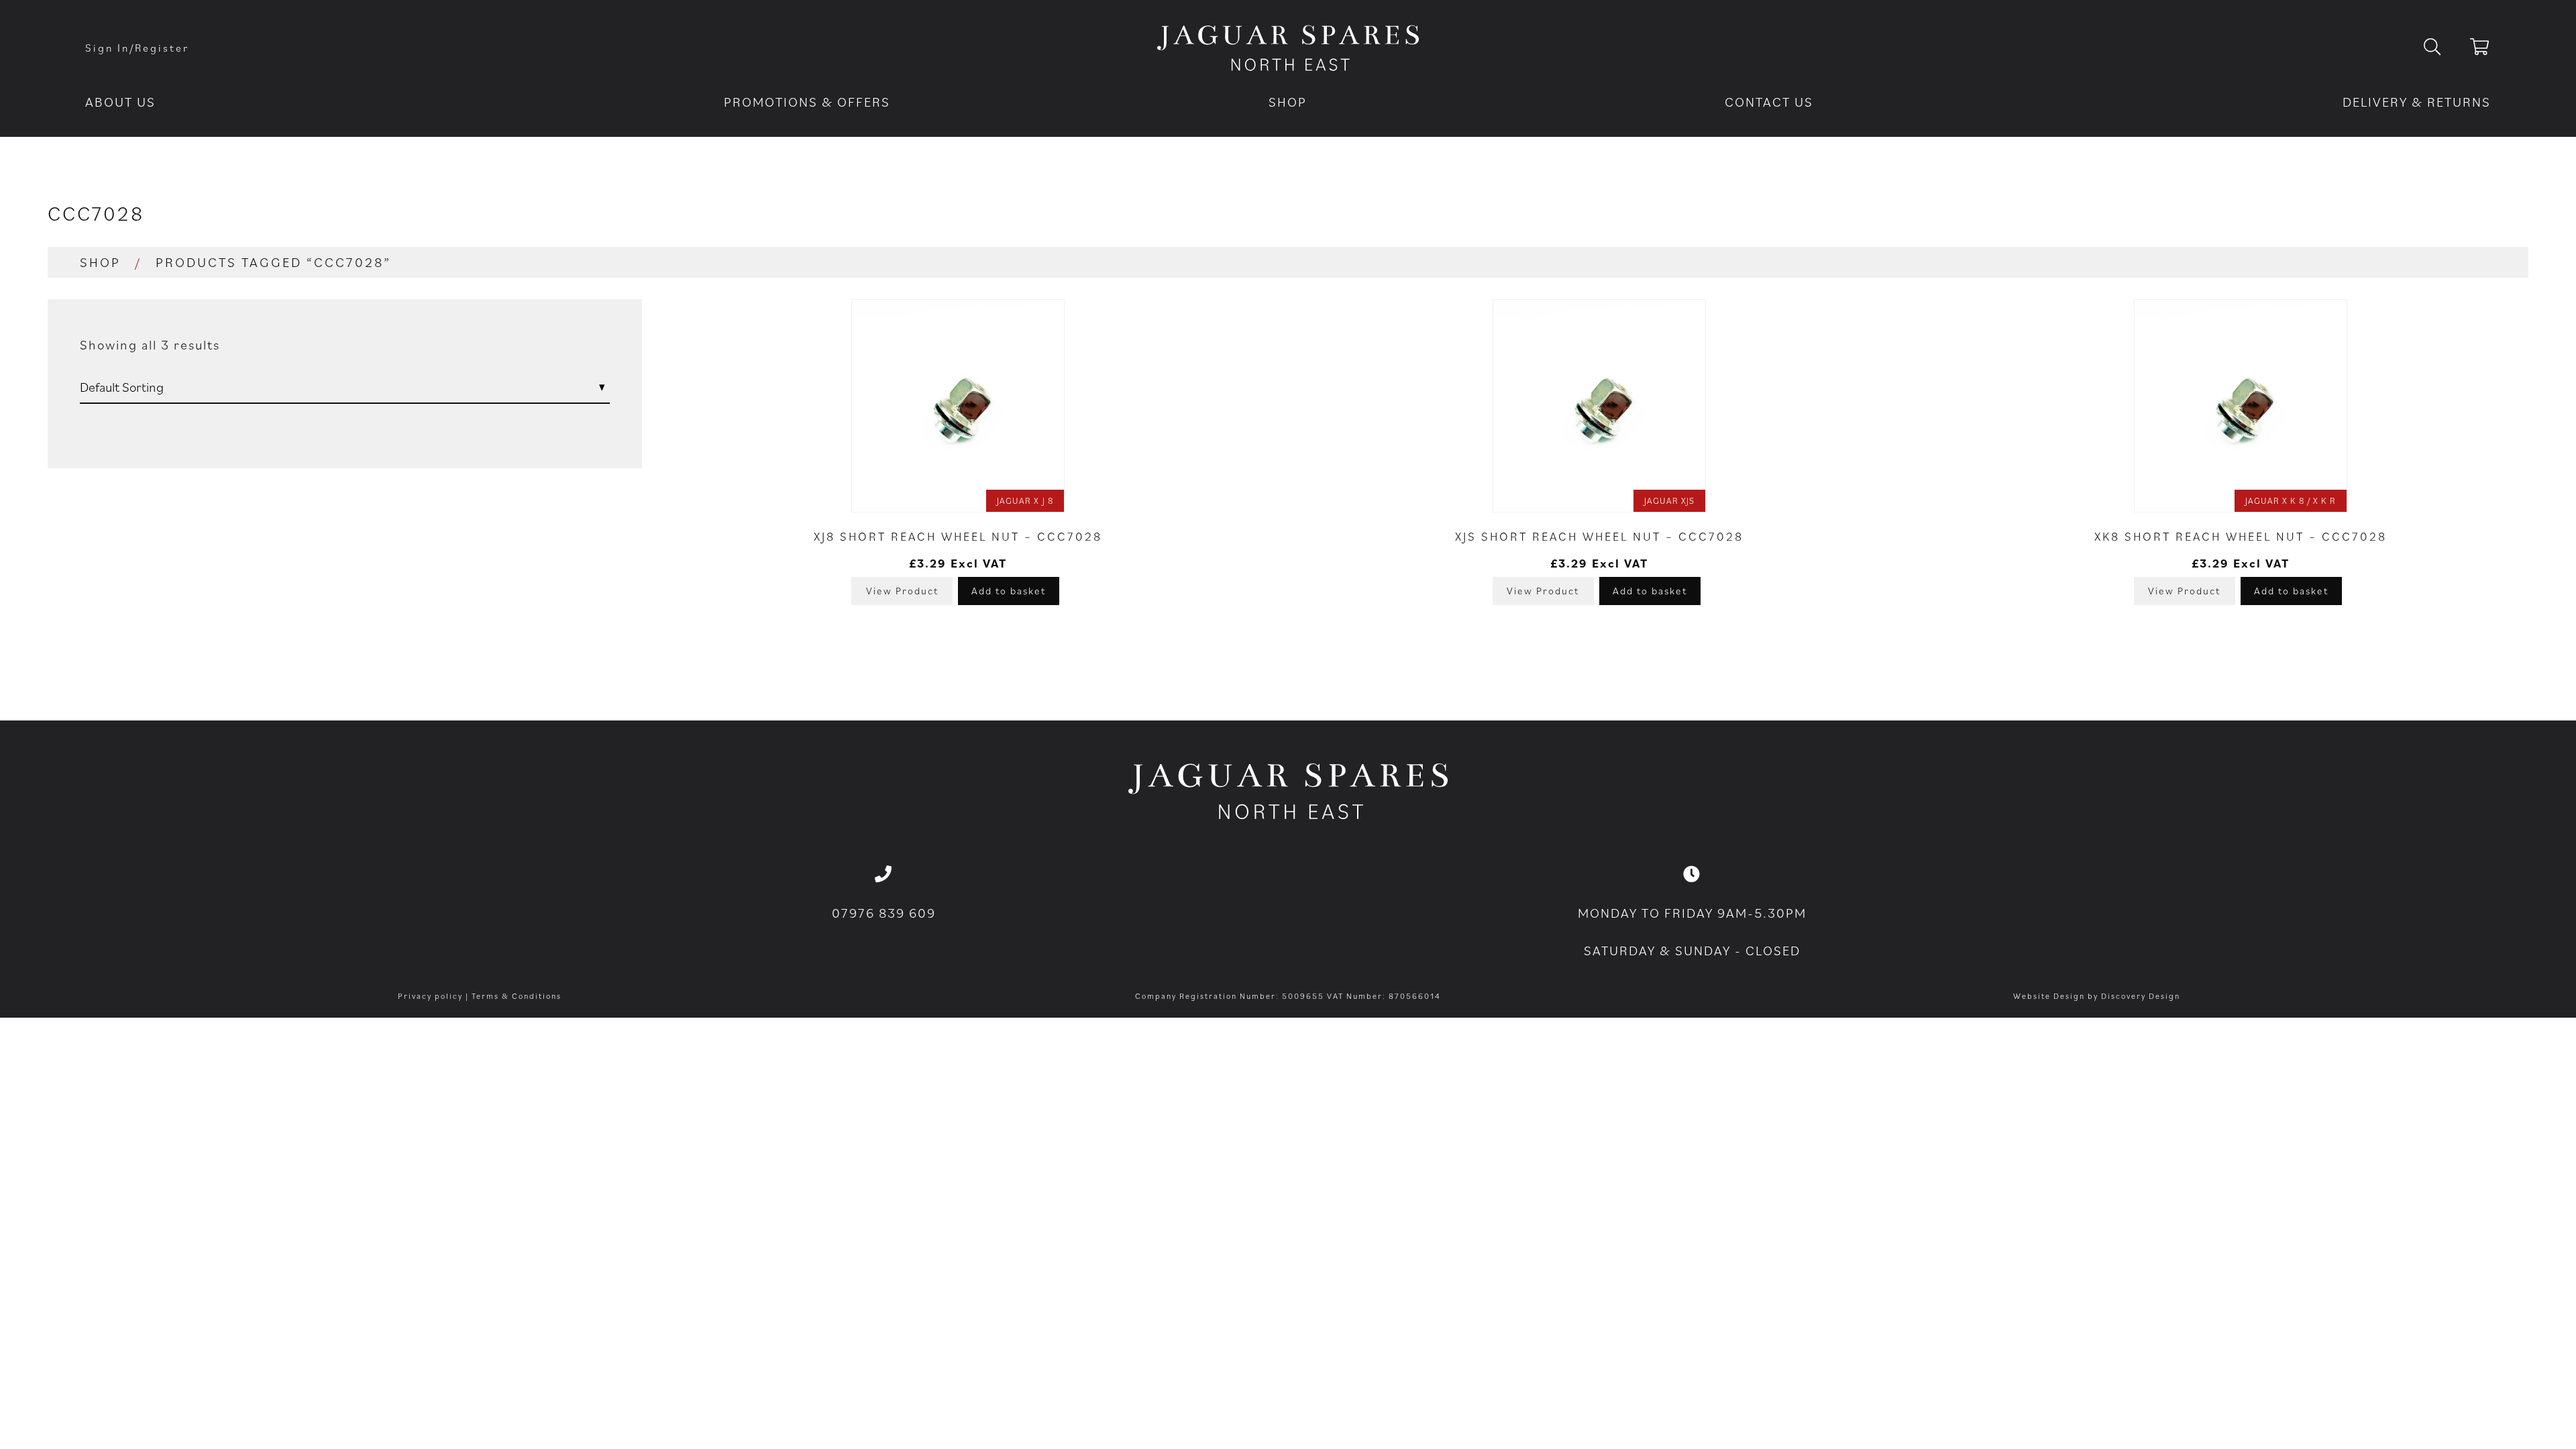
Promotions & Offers (807, 102)
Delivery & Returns (2417, 102)
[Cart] (2480, 49)
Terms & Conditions (517, 996)
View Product (902, 591)
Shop (1288, 102)
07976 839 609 (884, 913)
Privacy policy (430, 996)
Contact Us (1769, 102)
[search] (2443, 48)
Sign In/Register (137, 48)
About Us (120, 102)
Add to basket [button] (1009, 591)
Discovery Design (2141, 996)
